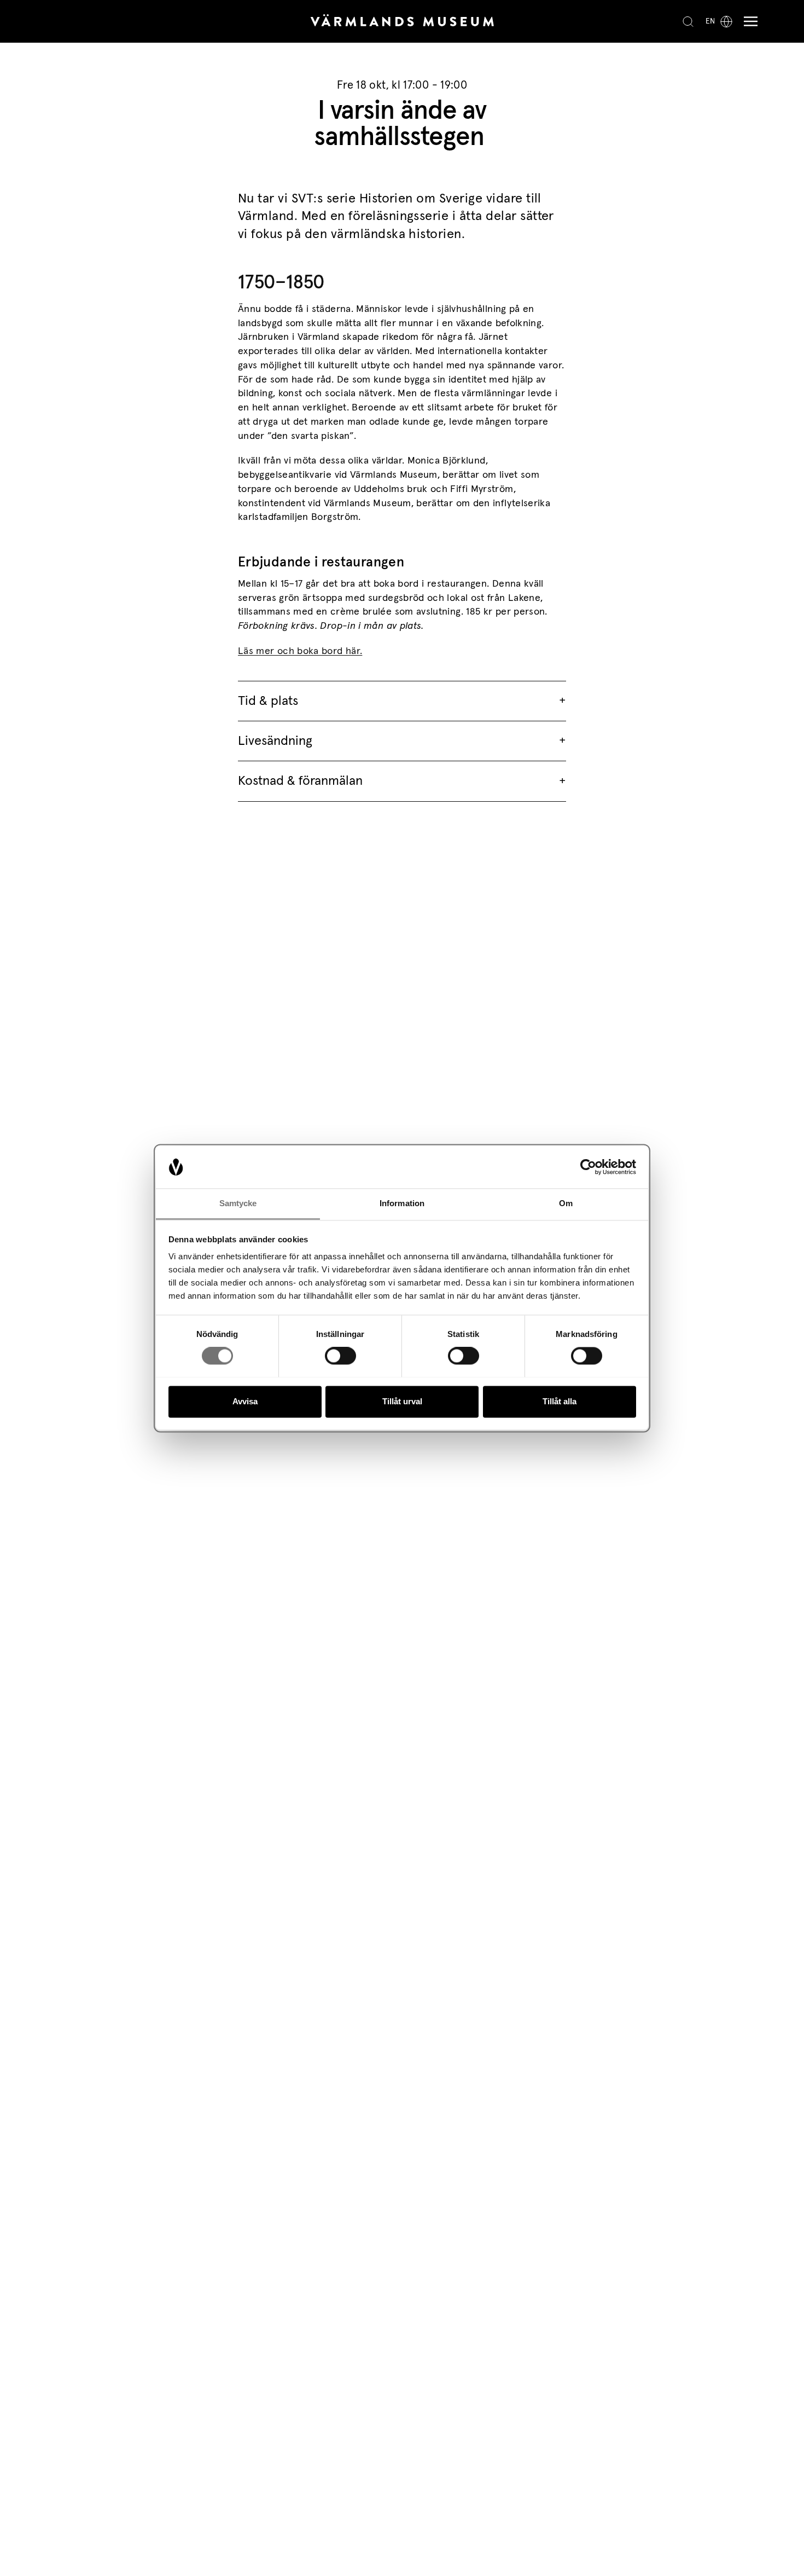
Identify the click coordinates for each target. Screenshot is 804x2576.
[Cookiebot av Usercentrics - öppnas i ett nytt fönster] (588, 1167)
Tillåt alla (560, 1401)
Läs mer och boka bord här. (300, 651)
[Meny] (748, 22)
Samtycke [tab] (238, 1203)
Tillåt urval (402, 1401)
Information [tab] (402, 1203)
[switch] (340, 1356)
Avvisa (245, 1401)
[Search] (688, 21)
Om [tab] (566, 1203)
